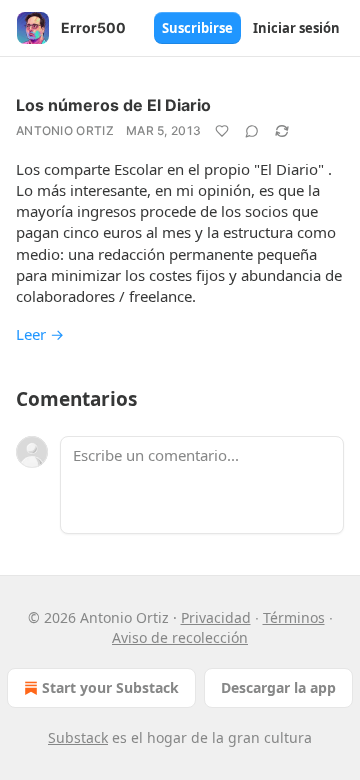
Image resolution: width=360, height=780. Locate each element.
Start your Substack (110, 687)
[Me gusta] (222, 131)
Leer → (40, 334)
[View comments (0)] (252, 131)
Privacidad (216, 617)
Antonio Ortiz (65, 130)
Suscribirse (197, 28)
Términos (294, 617)
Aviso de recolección (180, 637)
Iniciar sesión (296, 28)
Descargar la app (278, 687)
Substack (78, 737)
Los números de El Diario (113, 105)
